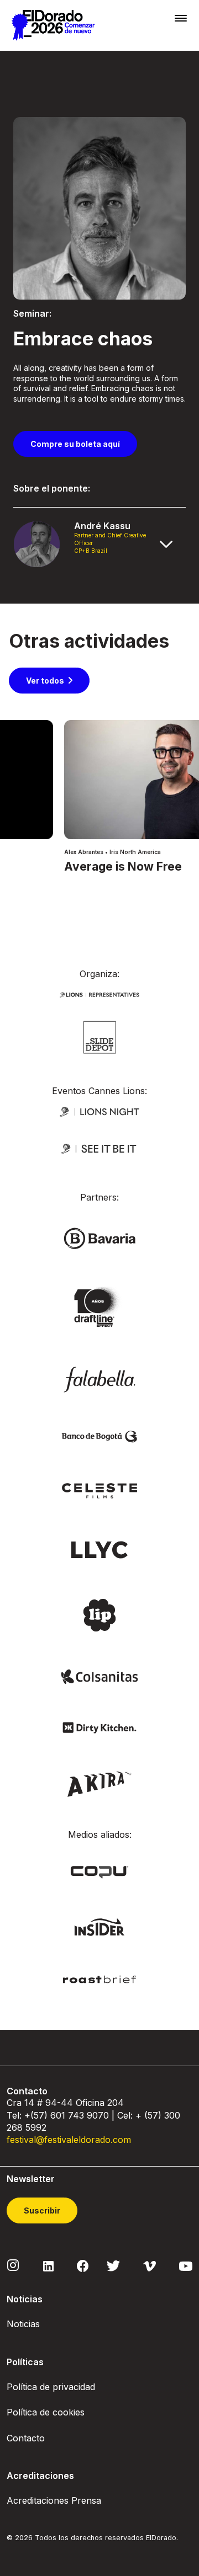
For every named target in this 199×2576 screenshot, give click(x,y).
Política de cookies (46, 2412)
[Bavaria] (99, 1238)
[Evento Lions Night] (99, 1110)
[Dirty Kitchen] (99, 1727)
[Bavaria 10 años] (99, 1307)
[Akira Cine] (100, 1783)
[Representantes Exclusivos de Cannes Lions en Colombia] (99, 993)
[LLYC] (100, 1549)
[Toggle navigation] (181, 18)
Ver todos (45, 681)
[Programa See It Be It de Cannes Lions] (99, 1148)
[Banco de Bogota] (99, 1436)
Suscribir (42, 2210)
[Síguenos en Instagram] (13, 2265)
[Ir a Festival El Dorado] (53, 25)
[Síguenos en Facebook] (83, 2265)
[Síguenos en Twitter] (113, 2265)
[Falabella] (99, 1378)
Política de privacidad (51, 2387)
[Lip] (99, 1614)
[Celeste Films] (99, 1490)
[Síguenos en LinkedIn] (48, 2265)
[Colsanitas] (99, 1676)
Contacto (26, 2438)
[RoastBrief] (99, 1979)
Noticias (23, 2324)
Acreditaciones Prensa (54, 2500)
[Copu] (99, 1871)
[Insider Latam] (100, 1926)
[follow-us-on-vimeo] (150, 2265)
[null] (100, 1036)
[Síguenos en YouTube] (186, 2265)
